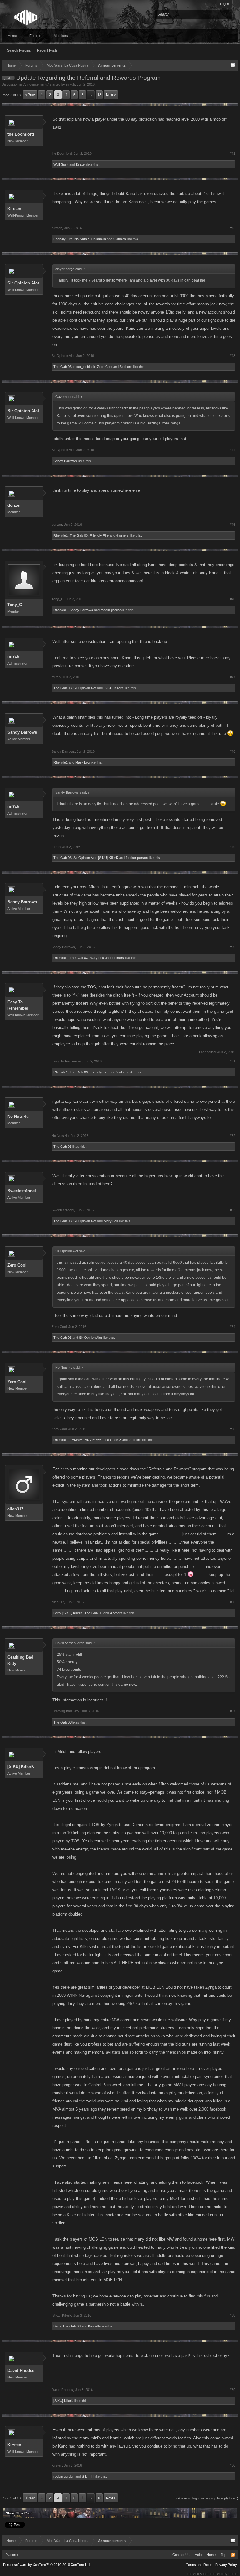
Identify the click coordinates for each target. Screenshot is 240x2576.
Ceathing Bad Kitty (20, 1660)
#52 (232, 1136)
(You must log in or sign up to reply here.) (207, 2498)
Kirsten (81, 164)
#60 (232, 2465)
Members (61, 36)
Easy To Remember (18, 1005)
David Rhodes (21, 2370)
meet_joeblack (84, 367)
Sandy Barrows (65, 461)
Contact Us (181, 2555)
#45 (232, 525)
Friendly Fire (63, 239)
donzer (14, 505)
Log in (225, 4)
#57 (232, 1711)
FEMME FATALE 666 (85, 1440)
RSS (233, 2555)
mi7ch (70, 84)
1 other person (137, 858)
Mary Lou (82, 762)
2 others (135, 1440)
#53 (232, 1210)
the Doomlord (21, 134)
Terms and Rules (199, 2565)
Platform (12, 2555)
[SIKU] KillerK (114, 688)
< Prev (30, 95)
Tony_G (15, 605)
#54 (232, 1327)
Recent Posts (47, 50)
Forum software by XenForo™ (47, 2565)
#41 (232, 153)
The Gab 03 (62, 367)
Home (12, 36)
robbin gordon (111, 610)
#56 (232, 1602)
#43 (232, 356)
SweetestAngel (22, 1191)
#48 (232, 751)
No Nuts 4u (83, 239)
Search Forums (19, 50)
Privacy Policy (226, 2565)
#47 (232, 677)
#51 (232, 1061)
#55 (232, 1429)
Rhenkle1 (61, 535)
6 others (120, 239)
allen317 (15, 1509)
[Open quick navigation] (233, 65)
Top (223, 2555)
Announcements (36, 84)
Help (198, 2555)
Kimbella (100, 239)
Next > (111, 95)
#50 (232, 947)
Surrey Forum (228, 2574)
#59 (232, 2390)
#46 (232, 599)
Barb (57, 1613)
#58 (232, 2315)
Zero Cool (105, 367)
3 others (126, 367)
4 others (118, 958)
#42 (232, 228)
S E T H (88, 2476)
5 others (122, 1072)
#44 (232, 450)
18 (99, 95)
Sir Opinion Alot (23, 283)
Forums (35, 36)
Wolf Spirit (61, 164)
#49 (232, 847)
